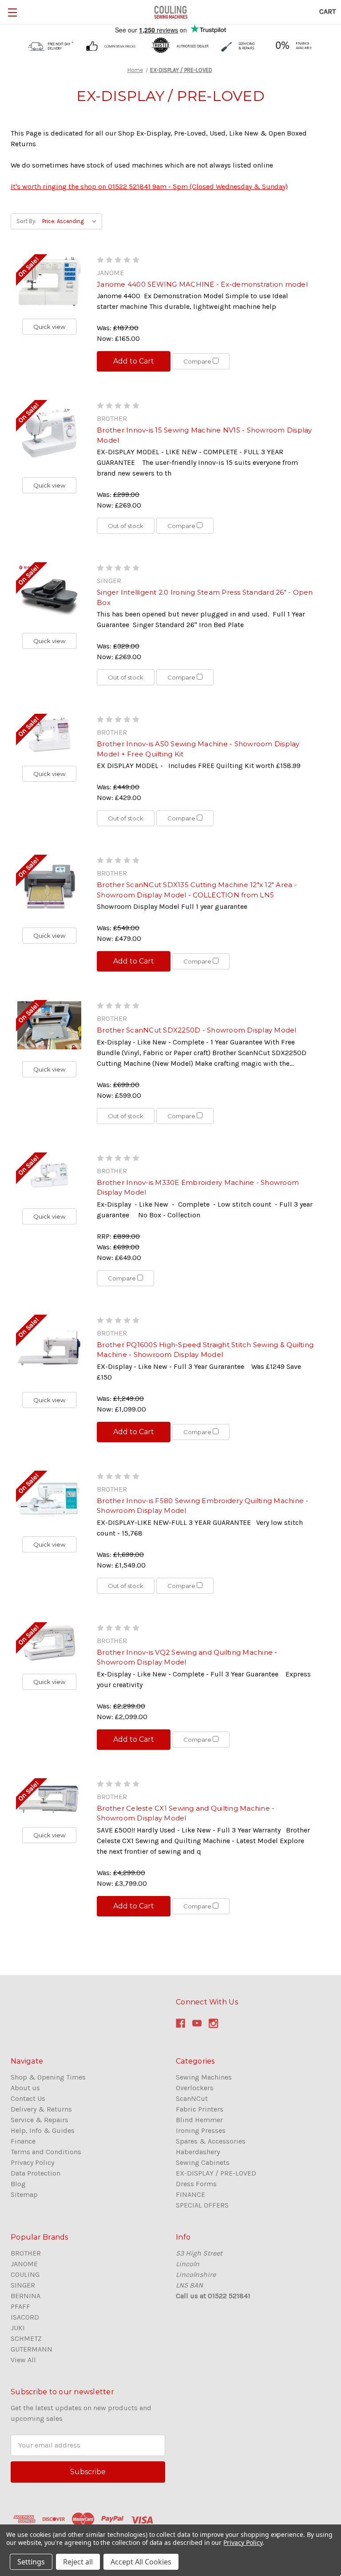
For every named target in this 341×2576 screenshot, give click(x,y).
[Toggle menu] (12, 12)
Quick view (49, 327)
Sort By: (26, 221)
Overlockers (195, 2088)
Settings (31, 2562)
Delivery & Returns (41, 2109)
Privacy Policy (32, 2162)
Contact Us (28, 2098)
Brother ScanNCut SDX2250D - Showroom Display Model (197, 1030)
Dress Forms (196, 2184)
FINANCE (190, 2194)
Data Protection (36, 2173)
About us (25, 2088)
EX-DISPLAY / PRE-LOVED (216, 2173)
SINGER (23, 2285)
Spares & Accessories (211, 2141)
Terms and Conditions (46, 2152)
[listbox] (71, 221)
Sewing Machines (204, 2077)
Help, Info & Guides (43, 2130)
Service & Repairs (40, 2120)
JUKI (18, 2328)
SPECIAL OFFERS (202, 2205)
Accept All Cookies (141, 2562)
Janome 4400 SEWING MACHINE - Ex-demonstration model (202, 284)
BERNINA (26, 2296)
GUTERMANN (32, 2349)
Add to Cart (134, 361)
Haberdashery (198, 2152)
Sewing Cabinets (203, 2162)
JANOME (24, 2264)
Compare (198, 361)
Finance (23, 2141)
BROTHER (26, 2253)
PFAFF (20, 2306)
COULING (25, 2274)
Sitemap (24, 2194)
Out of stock (126, 526)
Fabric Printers (200, 2109)
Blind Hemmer (199, 2120)
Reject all (78, 2562)
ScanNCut (192, 2098)
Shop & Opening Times (48, 2077)
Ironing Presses (201, 2130)
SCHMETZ (26, 2338)
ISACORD (25, 2317)
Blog (18, 2184)
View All (23, 2360)
